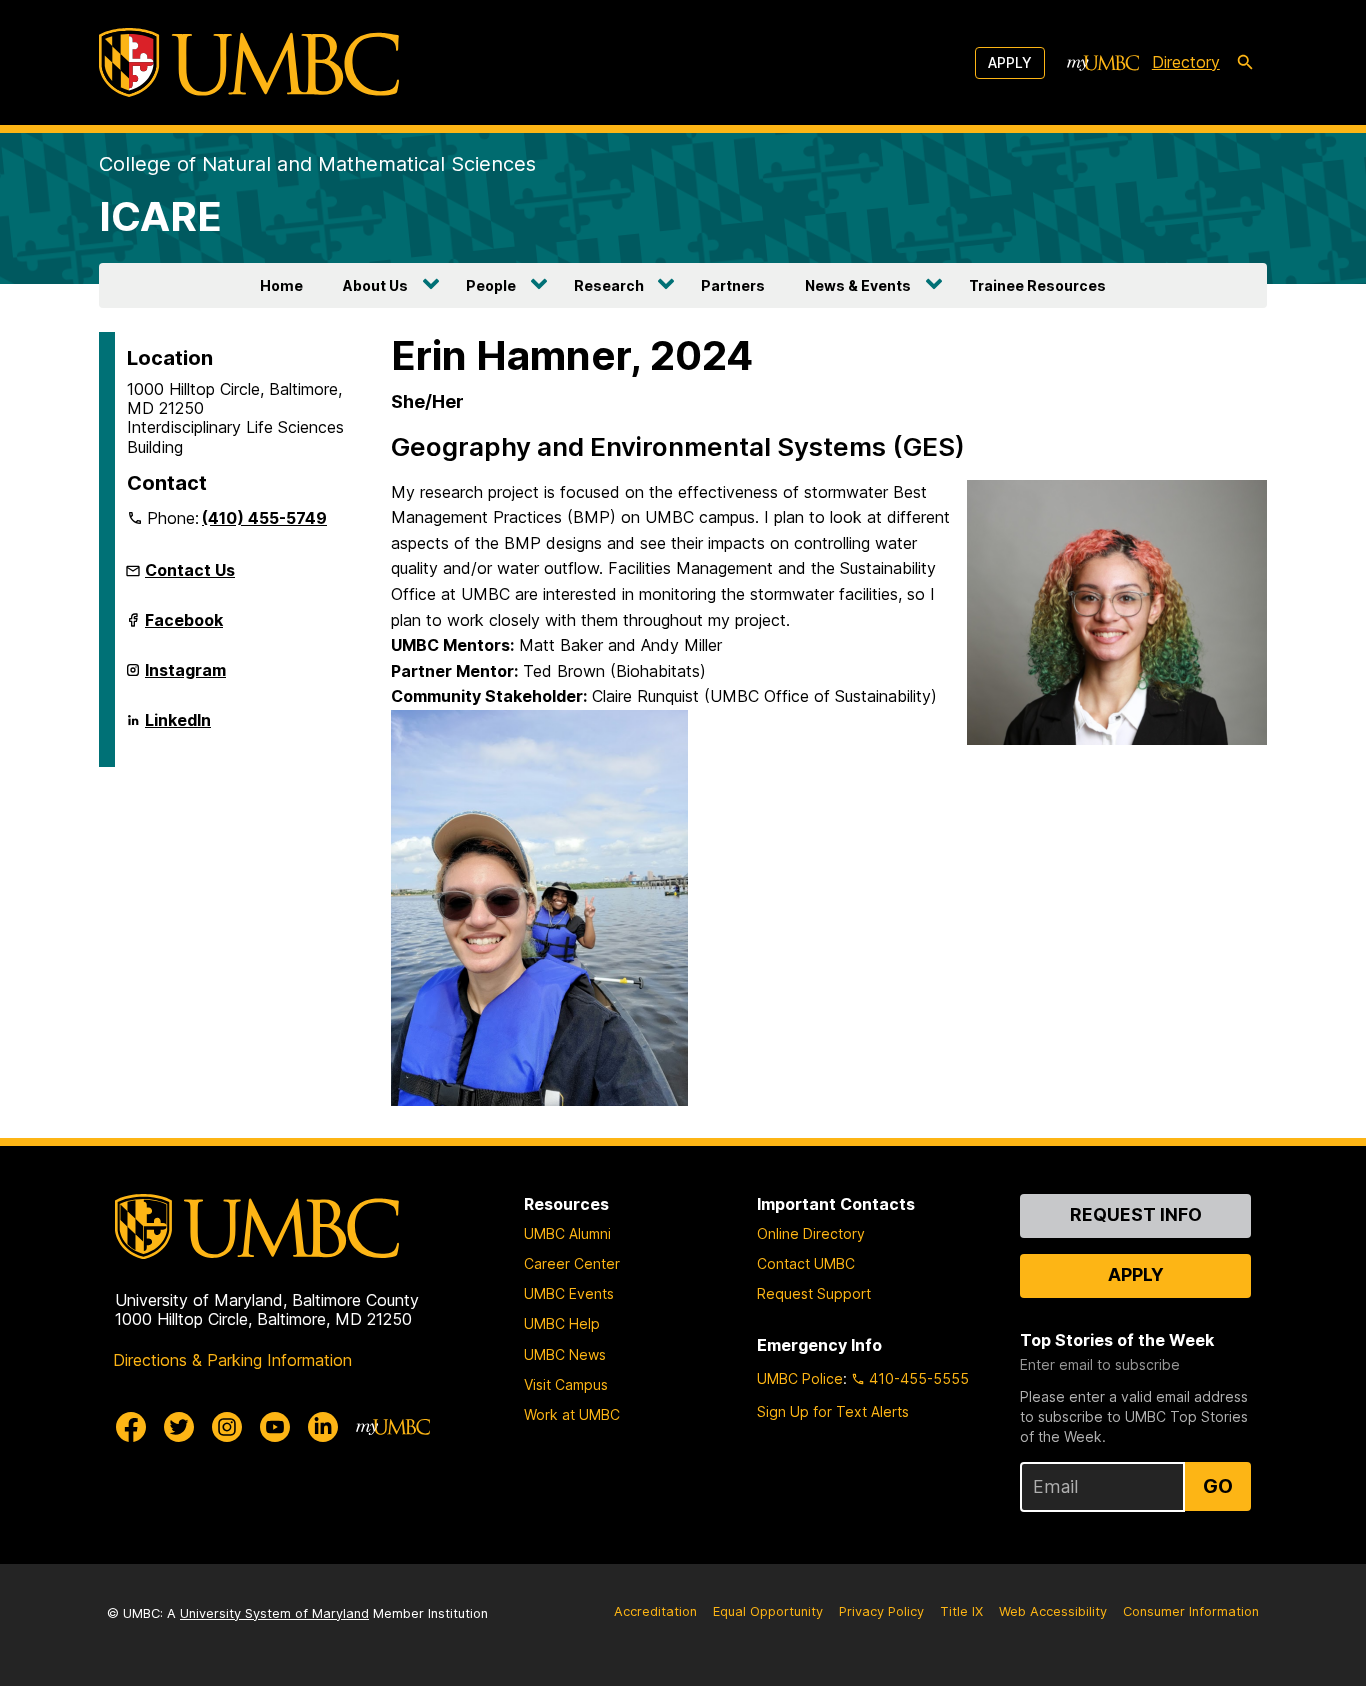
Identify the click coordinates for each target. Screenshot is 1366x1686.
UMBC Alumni (567, 1233)
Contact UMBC (806, 1263)
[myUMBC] (1103, 63)
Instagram (185, 676)
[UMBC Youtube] (275, 1427)
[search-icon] (1245, 63)
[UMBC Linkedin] (323, 1427)
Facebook (184, 626)
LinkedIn (178, 726)
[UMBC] (249, 62)
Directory (1186, 62)
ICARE (160, 216)
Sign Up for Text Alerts (833, 1411)
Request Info (1136, 1214)
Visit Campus (566, 1384)
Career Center (572, 1263)
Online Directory (811, 1233)
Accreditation (655, 1611)
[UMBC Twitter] (179, 1427)
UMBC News (565, 1354)
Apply (1010, 62)
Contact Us (190, 570)
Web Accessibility (1053, 1611)
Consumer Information (1191, 1611)
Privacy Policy (881, 1611)
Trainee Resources (1037, 285)
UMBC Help (562, 1323)
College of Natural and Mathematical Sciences (317, 164)
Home (281, 285)
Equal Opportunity (768, 1611)
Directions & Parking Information (232, 1360)
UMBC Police (800, 1378)
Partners (733, 285)
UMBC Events (569, 1293)
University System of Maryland (274, 1613)
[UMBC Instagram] (227, 1427)
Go (1218, 1486)
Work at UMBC (572, 1414)
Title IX (961, 1611)
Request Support (814, 1293)
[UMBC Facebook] (131, 1427)
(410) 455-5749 (264, 518)
